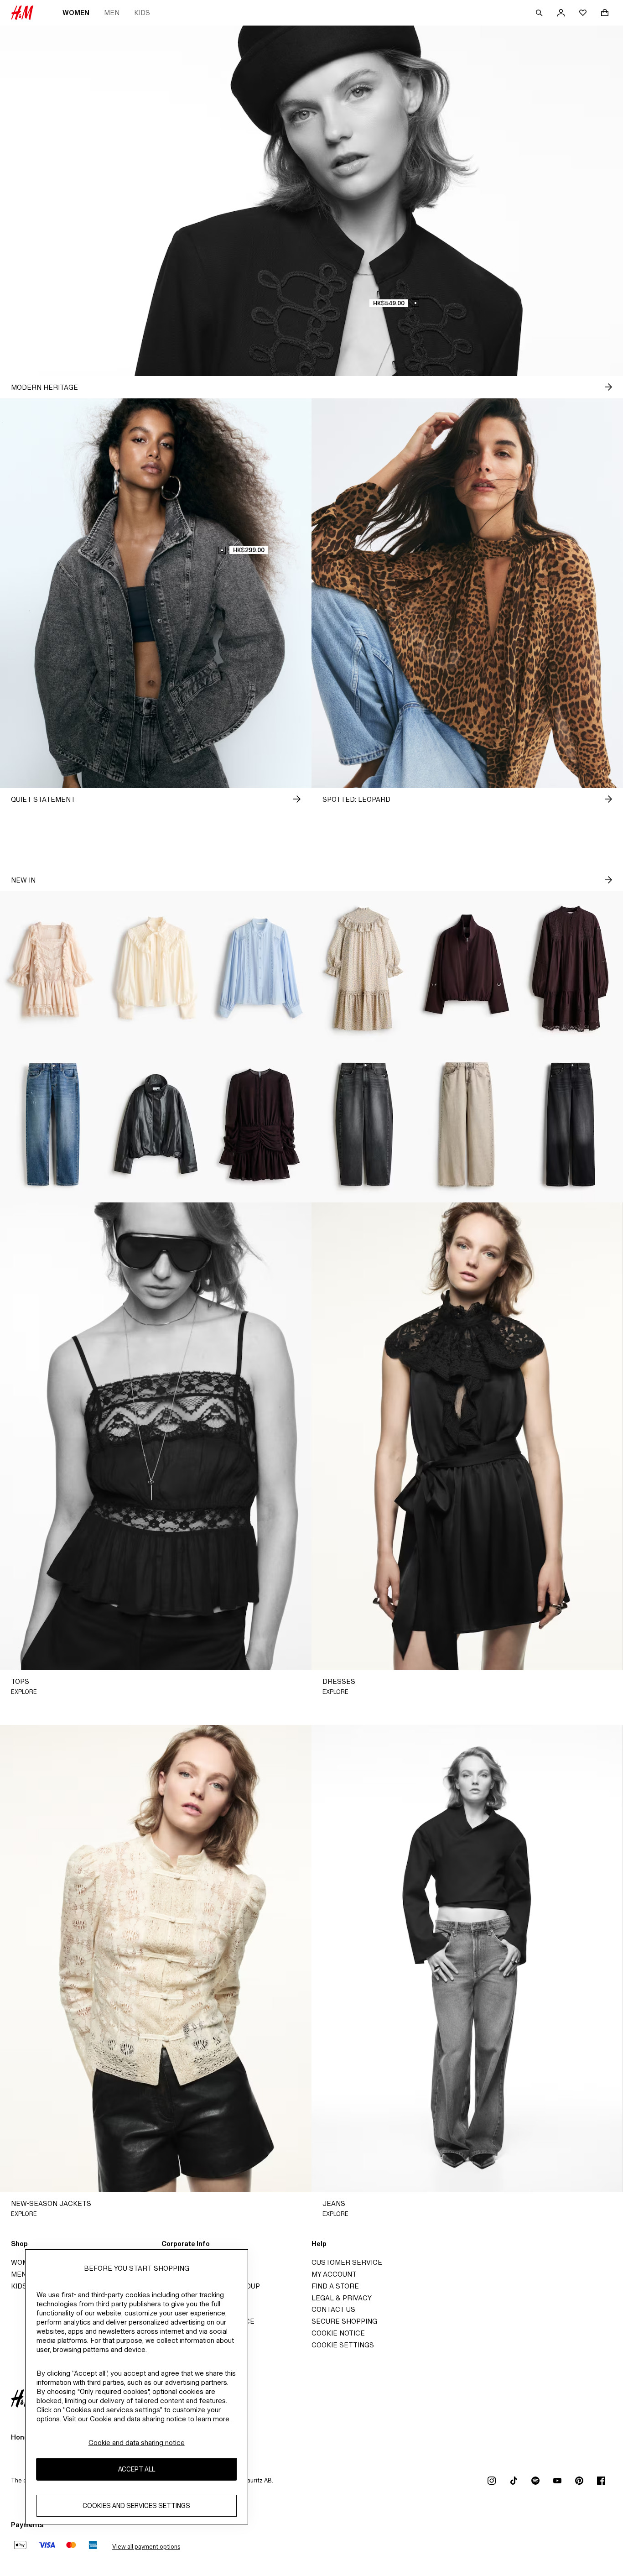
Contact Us (333, 2309)
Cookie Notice (338, 2333)
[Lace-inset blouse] (260, 969)
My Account (334, 2274)
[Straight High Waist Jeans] (571, 1125)
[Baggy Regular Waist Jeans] (467, 1125)
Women (76, 13)
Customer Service (347, 2262)
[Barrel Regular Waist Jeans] (363, 1125)
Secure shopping (344, 2321)
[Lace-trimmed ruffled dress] (52, 969)
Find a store (335, 2286)
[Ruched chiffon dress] (260, 1125)
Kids (142, 13)
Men (112, 13)
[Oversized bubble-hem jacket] (467, 969)
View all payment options (146, 2547)
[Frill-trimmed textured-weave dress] (363, 969)
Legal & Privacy (342, 2298)
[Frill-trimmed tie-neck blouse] (156, 969)
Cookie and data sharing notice (137, 2443)
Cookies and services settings (136, 2506)
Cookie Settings (343, 2345)
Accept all (137, 2469)
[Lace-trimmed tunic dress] (571, 969)
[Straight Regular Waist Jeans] (52, 1125)
